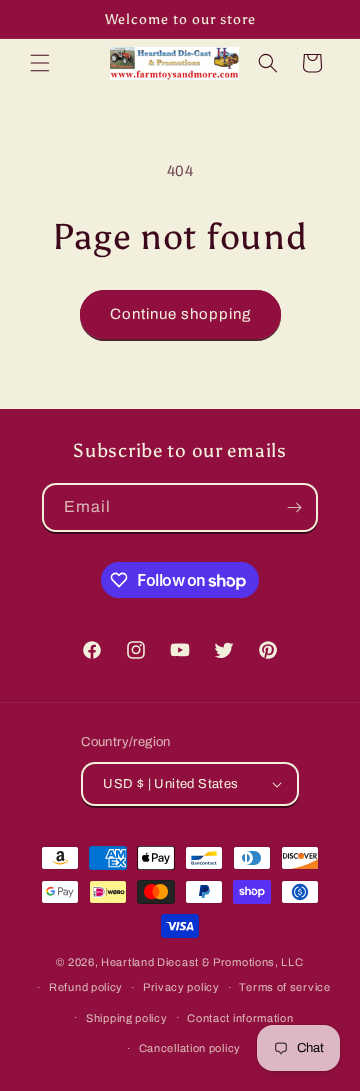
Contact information (240, 1018)
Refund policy (86, 987)
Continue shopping (180, 314)
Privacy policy (181, 987)
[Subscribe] (294, 507)
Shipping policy (127, 1018)
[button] (40, 63)
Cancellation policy (190, 1048)
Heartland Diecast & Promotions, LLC (202, 962)
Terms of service (284, 987)
